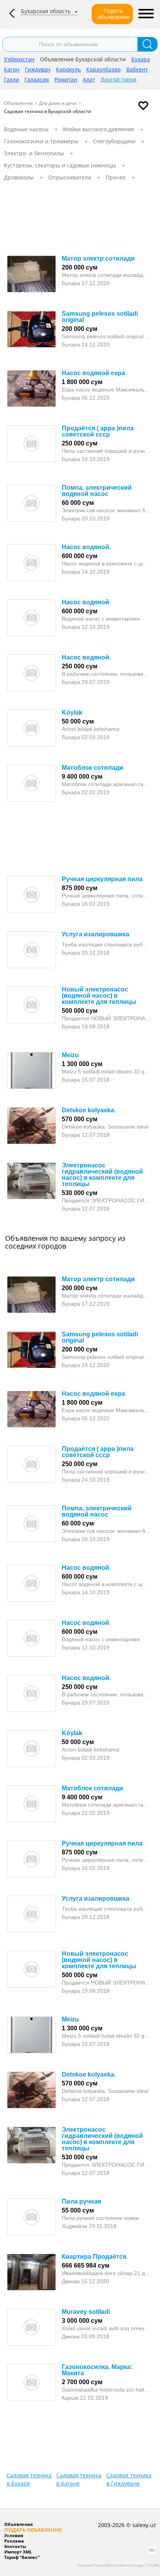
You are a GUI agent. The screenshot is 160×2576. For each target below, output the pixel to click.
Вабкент (137, 69)
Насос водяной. (86, 547)
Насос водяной (85, 602)
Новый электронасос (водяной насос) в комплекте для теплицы (99, 996)
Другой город (118, 79)
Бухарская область (46, 11)
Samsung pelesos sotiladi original (100, 317)
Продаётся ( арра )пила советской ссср (98, 431)
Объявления (18, 103)
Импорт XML (18, 2552)
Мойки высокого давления (98, 129)
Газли (11, 79)
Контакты (15, 2546)
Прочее (116, 177)
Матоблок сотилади (92, 768)
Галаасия (37, 79)
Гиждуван (38, 69)
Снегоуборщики (114, 141)
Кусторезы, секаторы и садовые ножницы (60, 165)
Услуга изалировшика (96, 934)
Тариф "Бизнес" (22, 2557)
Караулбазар (103, 69)
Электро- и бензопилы (34, 153)
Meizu (70, 1055)
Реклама (14, 2541)
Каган (12, 69)
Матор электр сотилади (98, 258)
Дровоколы (19, 177)
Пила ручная (81, 2201)
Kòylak (72, 712)
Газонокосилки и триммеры (41, 141)
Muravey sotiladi (86, 2312)
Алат (89, 79)
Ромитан (66, 79)
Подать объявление (114, 14)
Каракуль (68, 69)
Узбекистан (19, 59)
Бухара (141, 59)
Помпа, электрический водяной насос (97, 491)
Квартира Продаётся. (95, 2257)
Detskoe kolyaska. (89, 1110)
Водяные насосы (26, 129)
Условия (14, 2535)
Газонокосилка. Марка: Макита (97, 2370)
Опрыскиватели (70, 177)
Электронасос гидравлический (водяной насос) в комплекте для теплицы (102, 1175)
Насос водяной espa (93, 373)
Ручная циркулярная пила (102, 879)
